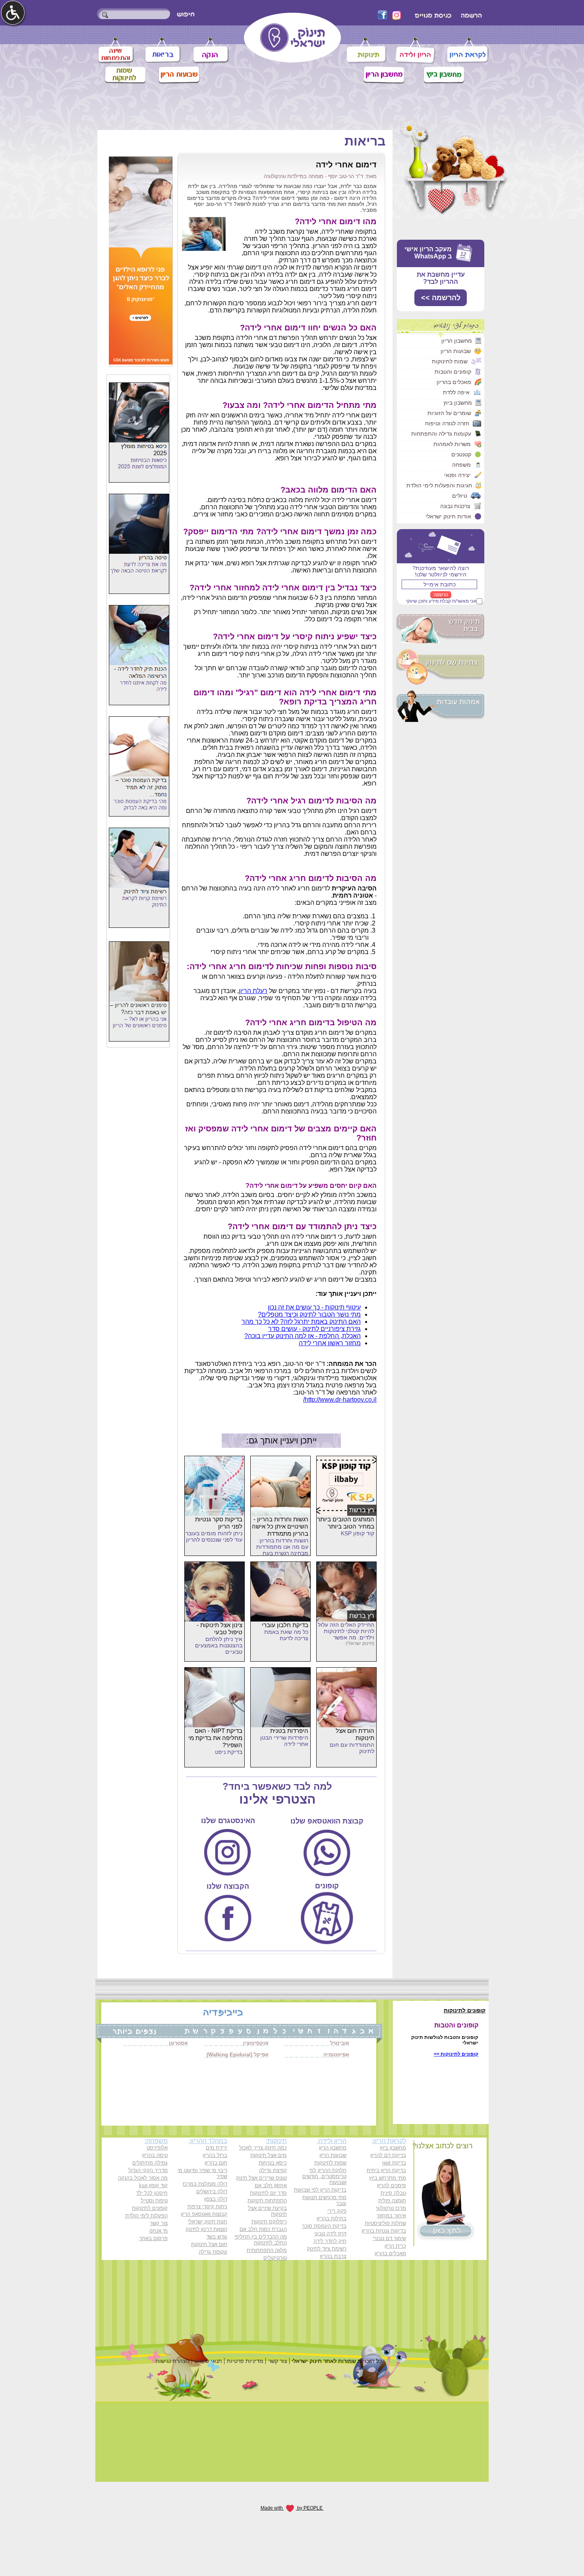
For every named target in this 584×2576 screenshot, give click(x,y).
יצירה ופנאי (457, 475)
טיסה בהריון (155, 2155)
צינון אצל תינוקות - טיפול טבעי (219, 1628)
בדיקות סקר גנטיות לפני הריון (219, 1523)
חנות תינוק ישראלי (208, 2222)
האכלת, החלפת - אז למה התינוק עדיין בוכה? (303, 1336)
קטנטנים (461, 454)
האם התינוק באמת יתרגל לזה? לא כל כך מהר (301, 1322)
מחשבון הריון (457, 341)
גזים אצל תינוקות (269, 2155)
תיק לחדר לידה (330, 2241)
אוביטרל (340, 2043)
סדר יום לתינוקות (268, 2193)
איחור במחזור (391, 2216)
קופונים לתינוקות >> (456, 2054)
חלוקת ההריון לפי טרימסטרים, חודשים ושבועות (324, 2176)
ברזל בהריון (215, 2155)
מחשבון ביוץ (458, 403)
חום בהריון (216, 2163)
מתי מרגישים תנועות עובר (324, 2200)
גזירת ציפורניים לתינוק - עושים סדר (314, 1329)
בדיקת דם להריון (388, 2155)
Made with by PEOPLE (292, 2508)
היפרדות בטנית (289, 1731)
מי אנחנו (159, 2231)
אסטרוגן (178, 2043)
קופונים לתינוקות (150, 2208)
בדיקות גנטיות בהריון (384, 2231)
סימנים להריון (392, 2185)
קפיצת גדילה (273, 2170)
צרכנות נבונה (455, 506)
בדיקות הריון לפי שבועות (320, 2190)
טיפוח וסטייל (154, 2201)
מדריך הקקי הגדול (148, 2170)
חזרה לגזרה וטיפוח (447, 423)
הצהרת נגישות (172, 2361)
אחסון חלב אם (271, 2185)
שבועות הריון (456, 351)
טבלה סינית (393, 2193)
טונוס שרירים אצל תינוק (261, 2178)
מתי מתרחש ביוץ (388, 2178)
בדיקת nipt (394, 2163)
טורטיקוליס (275, 2258)
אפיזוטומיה (336, 2055)
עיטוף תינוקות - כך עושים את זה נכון (314, 1307)
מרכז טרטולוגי (391, 2208)
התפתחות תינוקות (267, 2201)
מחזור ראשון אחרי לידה (330, 1343)
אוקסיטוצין (256, 2043)
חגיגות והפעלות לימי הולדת (439, 485)
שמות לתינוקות (450, 361)
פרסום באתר (153, 2238)
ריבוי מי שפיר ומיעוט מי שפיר (202, 2173)
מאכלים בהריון (454, 382)
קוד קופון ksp (153, 2185)
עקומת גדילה (213, 2252)
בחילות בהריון (332, 2218)
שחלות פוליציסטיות (385, 2223)
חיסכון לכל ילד (152, 2193)
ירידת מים (217, 2148)
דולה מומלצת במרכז (205, 2184)
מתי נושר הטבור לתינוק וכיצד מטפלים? (309, 1314)
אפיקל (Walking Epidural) (238, 2055)
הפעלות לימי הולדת (146, 2216)
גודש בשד (217, 2237)
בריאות (365, 141)
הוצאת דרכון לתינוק (206, 2229)
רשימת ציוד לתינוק (327, 2249)
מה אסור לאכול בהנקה (143, 2178)
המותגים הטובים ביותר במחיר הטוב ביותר (346, 1523)
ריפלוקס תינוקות (269, 2222)
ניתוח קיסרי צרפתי (207, 2206)
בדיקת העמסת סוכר (324, 2226)
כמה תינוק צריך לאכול (263, 2148)
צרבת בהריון (333, 2256)
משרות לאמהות (452, 444)
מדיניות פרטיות (245, 2361)
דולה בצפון (216, 2199)
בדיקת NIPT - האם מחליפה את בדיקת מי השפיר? (215, 1738)
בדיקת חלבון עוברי (285, 1625)
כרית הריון (395, 2246)
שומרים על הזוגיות (449, 413)
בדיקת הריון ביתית (386, 2170)
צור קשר (159, 2223)
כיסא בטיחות (273, 2163)
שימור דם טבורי (389, 2238)
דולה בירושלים (212, 2191)
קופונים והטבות (453, 372)
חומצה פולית (392, 2201)
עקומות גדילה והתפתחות (441, 434)
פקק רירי (337, 2211)
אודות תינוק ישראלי (448, 516)
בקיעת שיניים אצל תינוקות (267, 2211)
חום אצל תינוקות (209, 2244)
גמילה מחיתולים (150, 2163)
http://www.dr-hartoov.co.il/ (340, 1400)
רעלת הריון (253, 991)
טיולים (460, 496)
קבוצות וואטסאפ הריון (204, 2214)
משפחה (461, 465)
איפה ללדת (456, 392)
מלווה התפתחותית (267, 2250)
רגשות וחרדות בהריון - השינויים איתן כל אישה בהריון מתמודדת (280, 1526)
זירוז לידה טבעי (330, 2234)
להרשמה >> (441, 298)
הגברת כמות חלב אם (263, 2229)
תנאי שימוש (208, 2361)
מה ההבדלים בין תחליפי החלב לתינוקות (261, 2240)
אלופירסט (157, 2148)
